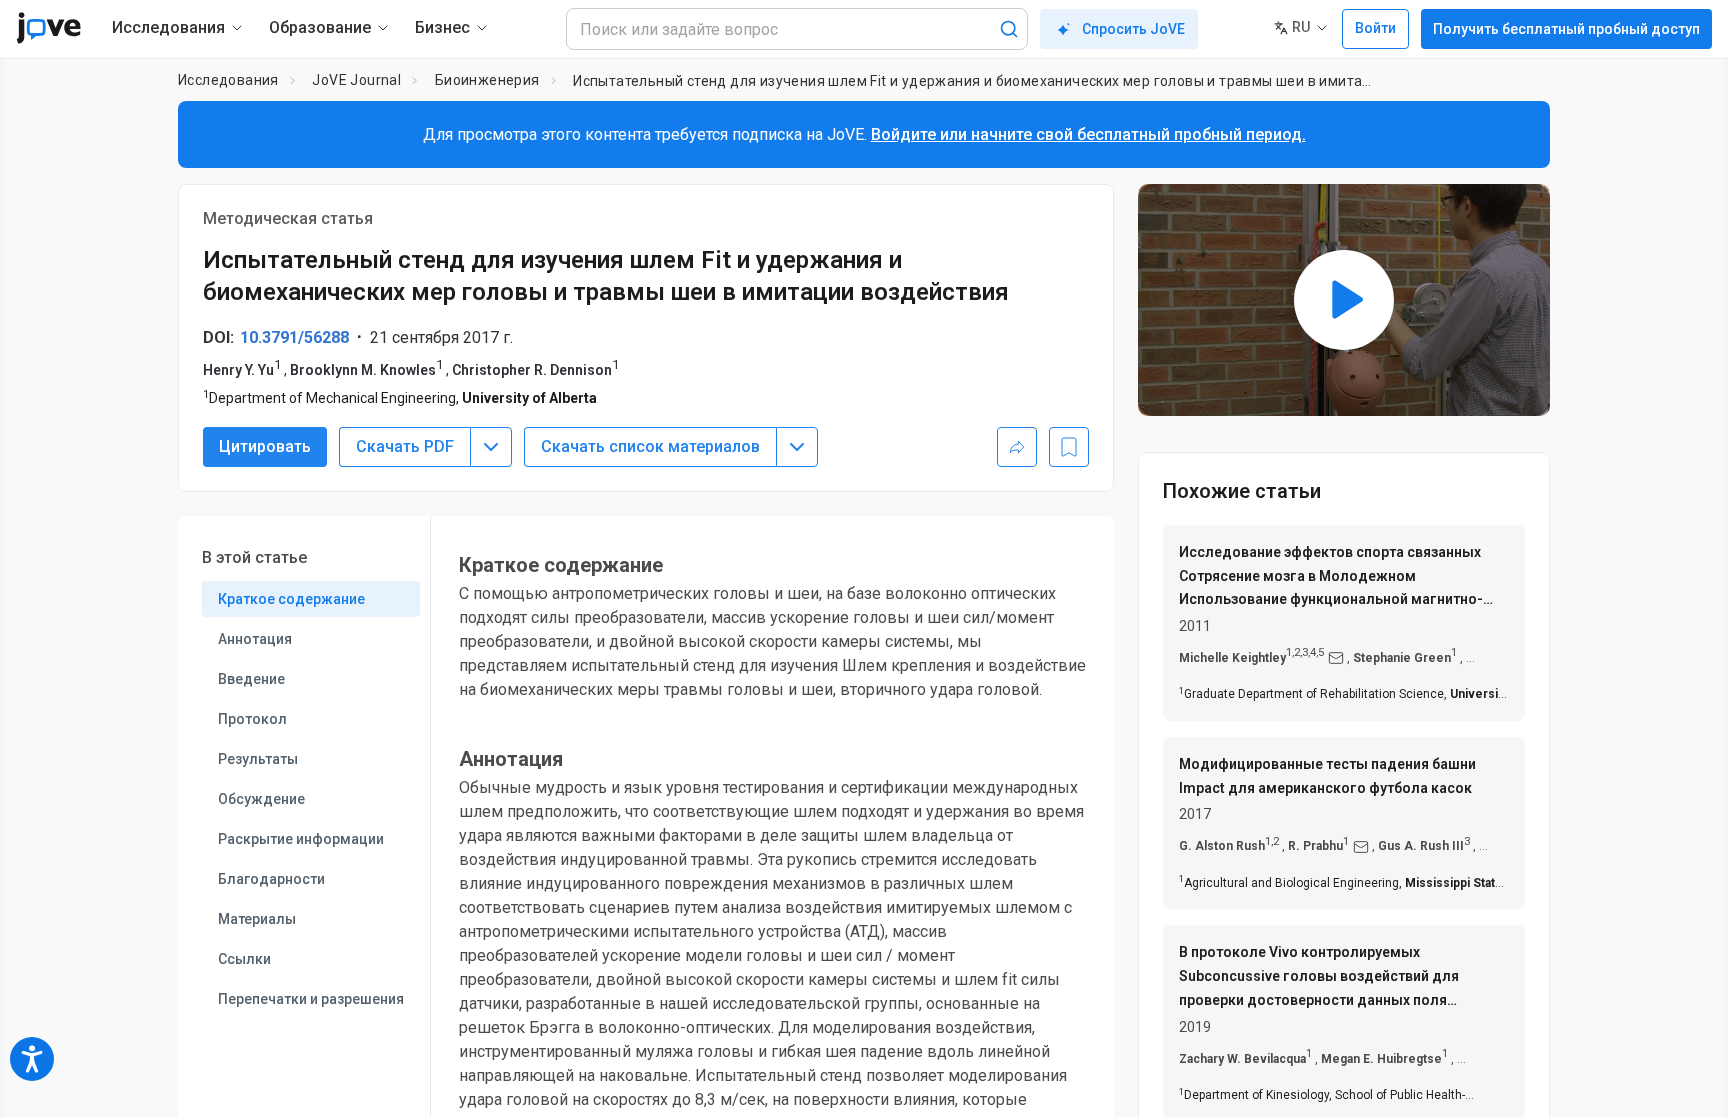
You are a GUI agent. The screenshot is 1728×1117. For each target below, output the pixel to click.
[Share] (1017, 447)
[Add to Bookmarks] (1069, 447)
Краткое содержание (291, 599)
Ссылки (244, 959)
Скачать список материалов (650, 446)
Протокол (252, 719)
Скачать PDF (405, 446)
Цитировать (265, 446)
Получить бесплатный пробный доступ (1566, 29)
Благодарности (271, 879)
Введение (251, 679)
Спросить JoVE (1133, 29)
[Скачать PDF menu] (491, 447)
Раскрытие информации (301, 839)
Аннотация (255, 639)
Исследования (228, 80)
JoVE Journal (356, 80)
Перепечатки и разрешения (311, 999)
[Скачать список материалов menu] (797, 447)
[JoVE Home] (48, 28)
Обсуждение (261, 799)
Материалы (257, 919)
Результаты (258, 759)
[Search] (1009, 29)
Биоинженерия (487, 80)
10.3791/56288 (294, 337)
